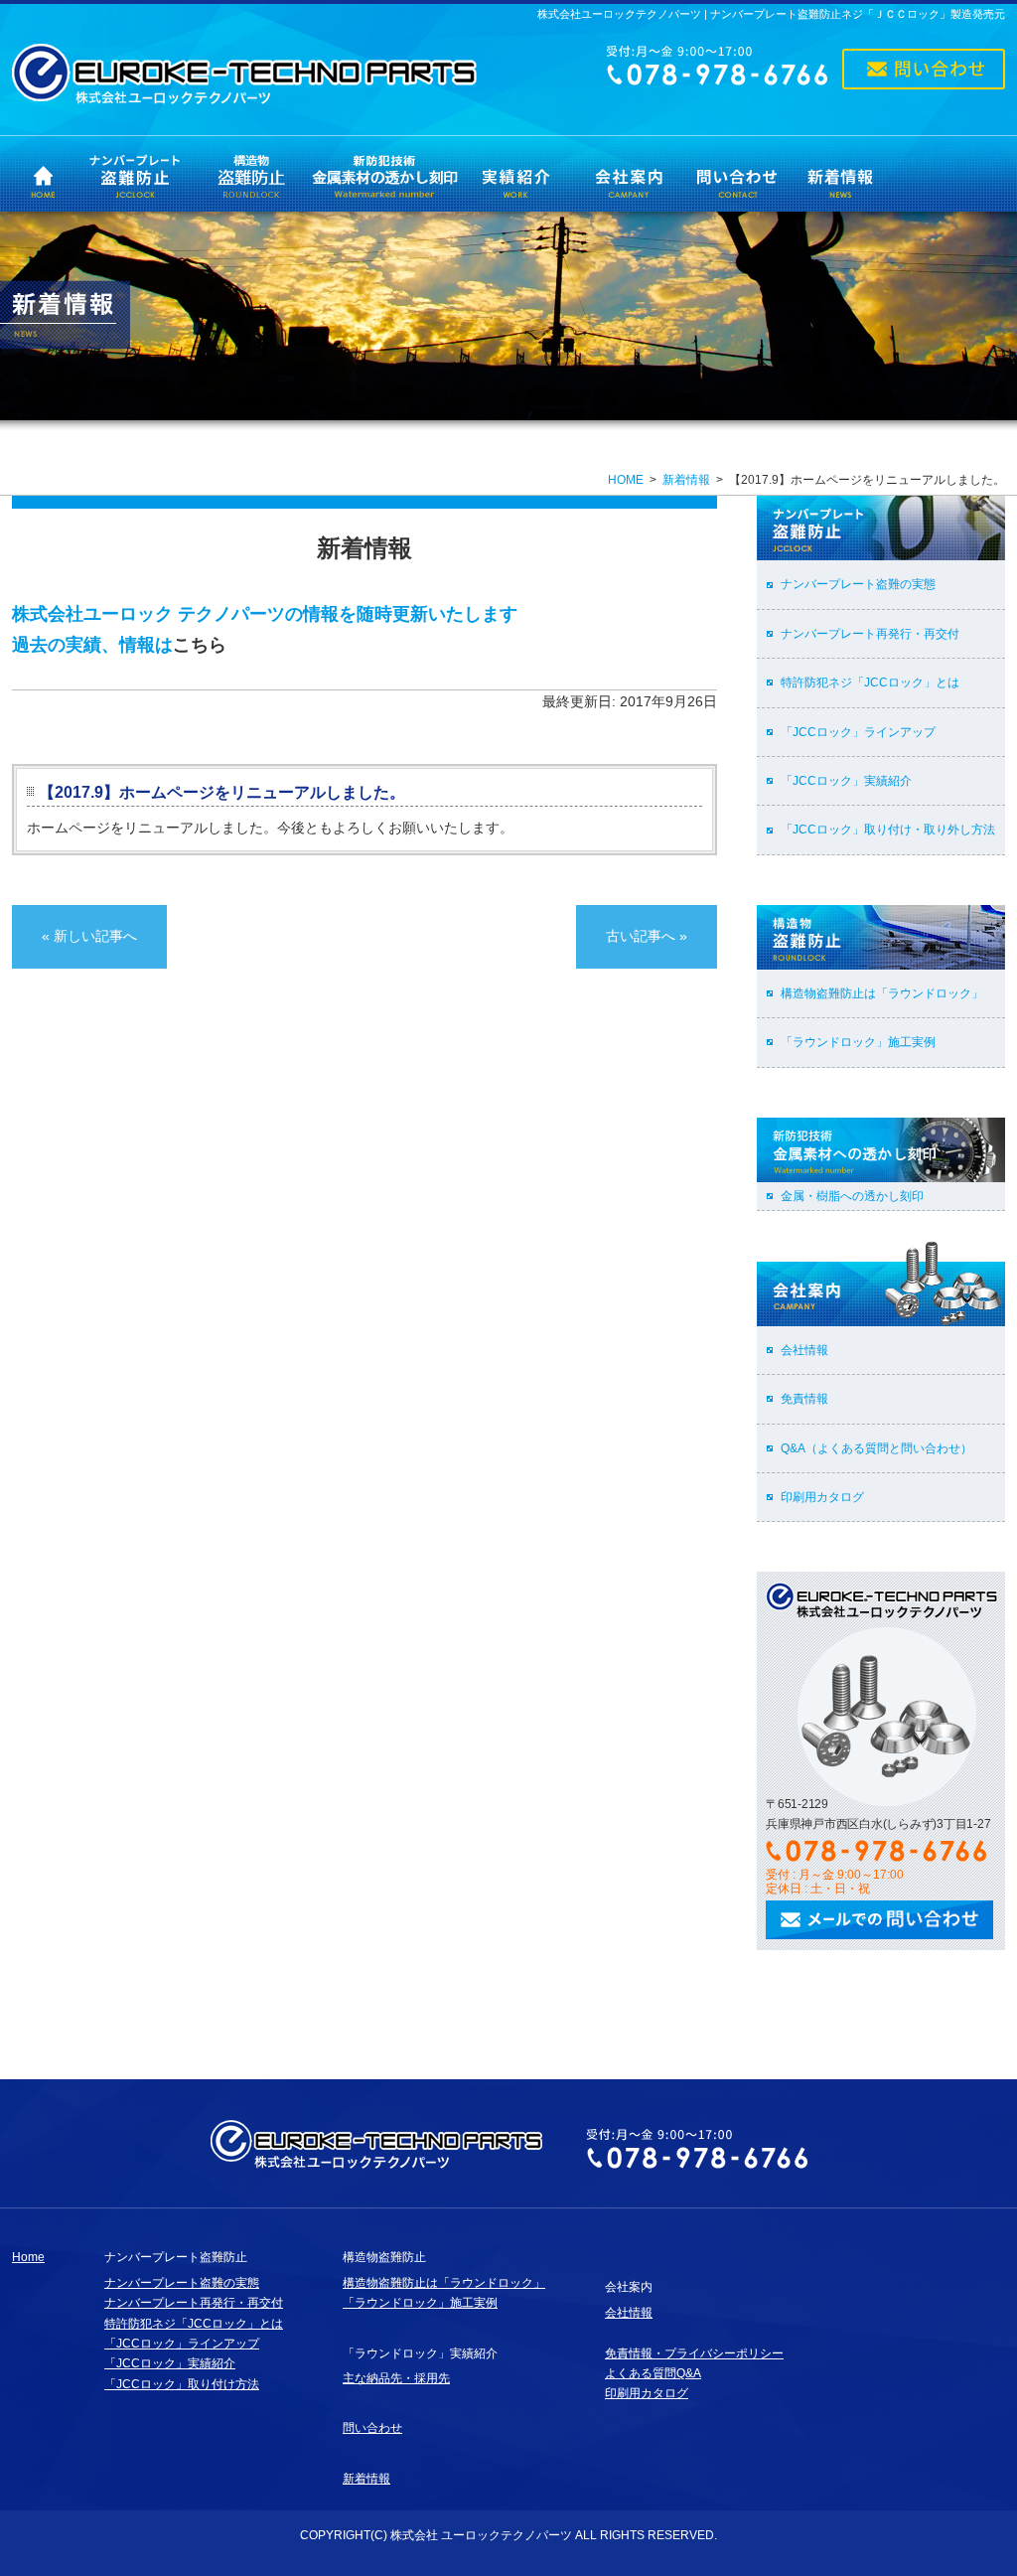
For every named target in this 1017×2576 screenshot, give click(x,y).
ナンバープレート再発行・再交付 (870, 634)
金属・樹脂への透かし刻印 (852, 1196)
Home (28, 2257)
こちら (200, 645)
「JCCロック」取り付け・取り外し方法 (888, 830)
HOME (626, 480)
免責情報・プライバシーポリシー (694, 2353)
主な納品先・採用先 (396, 2378)
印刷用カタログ (822, 1497)
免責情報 (804, 1399)
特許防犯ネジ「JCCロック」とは (870, 682)
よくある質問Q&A (653, 2373)
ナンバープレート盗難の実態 (858, 584)
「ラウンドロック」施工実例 (858, 1042)
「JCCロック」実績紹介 (846, 781)
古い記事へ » (647, 936)
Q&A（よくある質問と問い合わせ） (876, 1448)
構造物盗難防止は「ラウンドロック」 (882, 993)
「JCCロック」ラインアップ (858, 732)
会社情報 (804, 1350)
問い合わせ (372, 2428)
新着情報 (686, 480)
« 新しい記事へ (89, 936)
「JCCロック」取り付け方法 (182, 2384)
